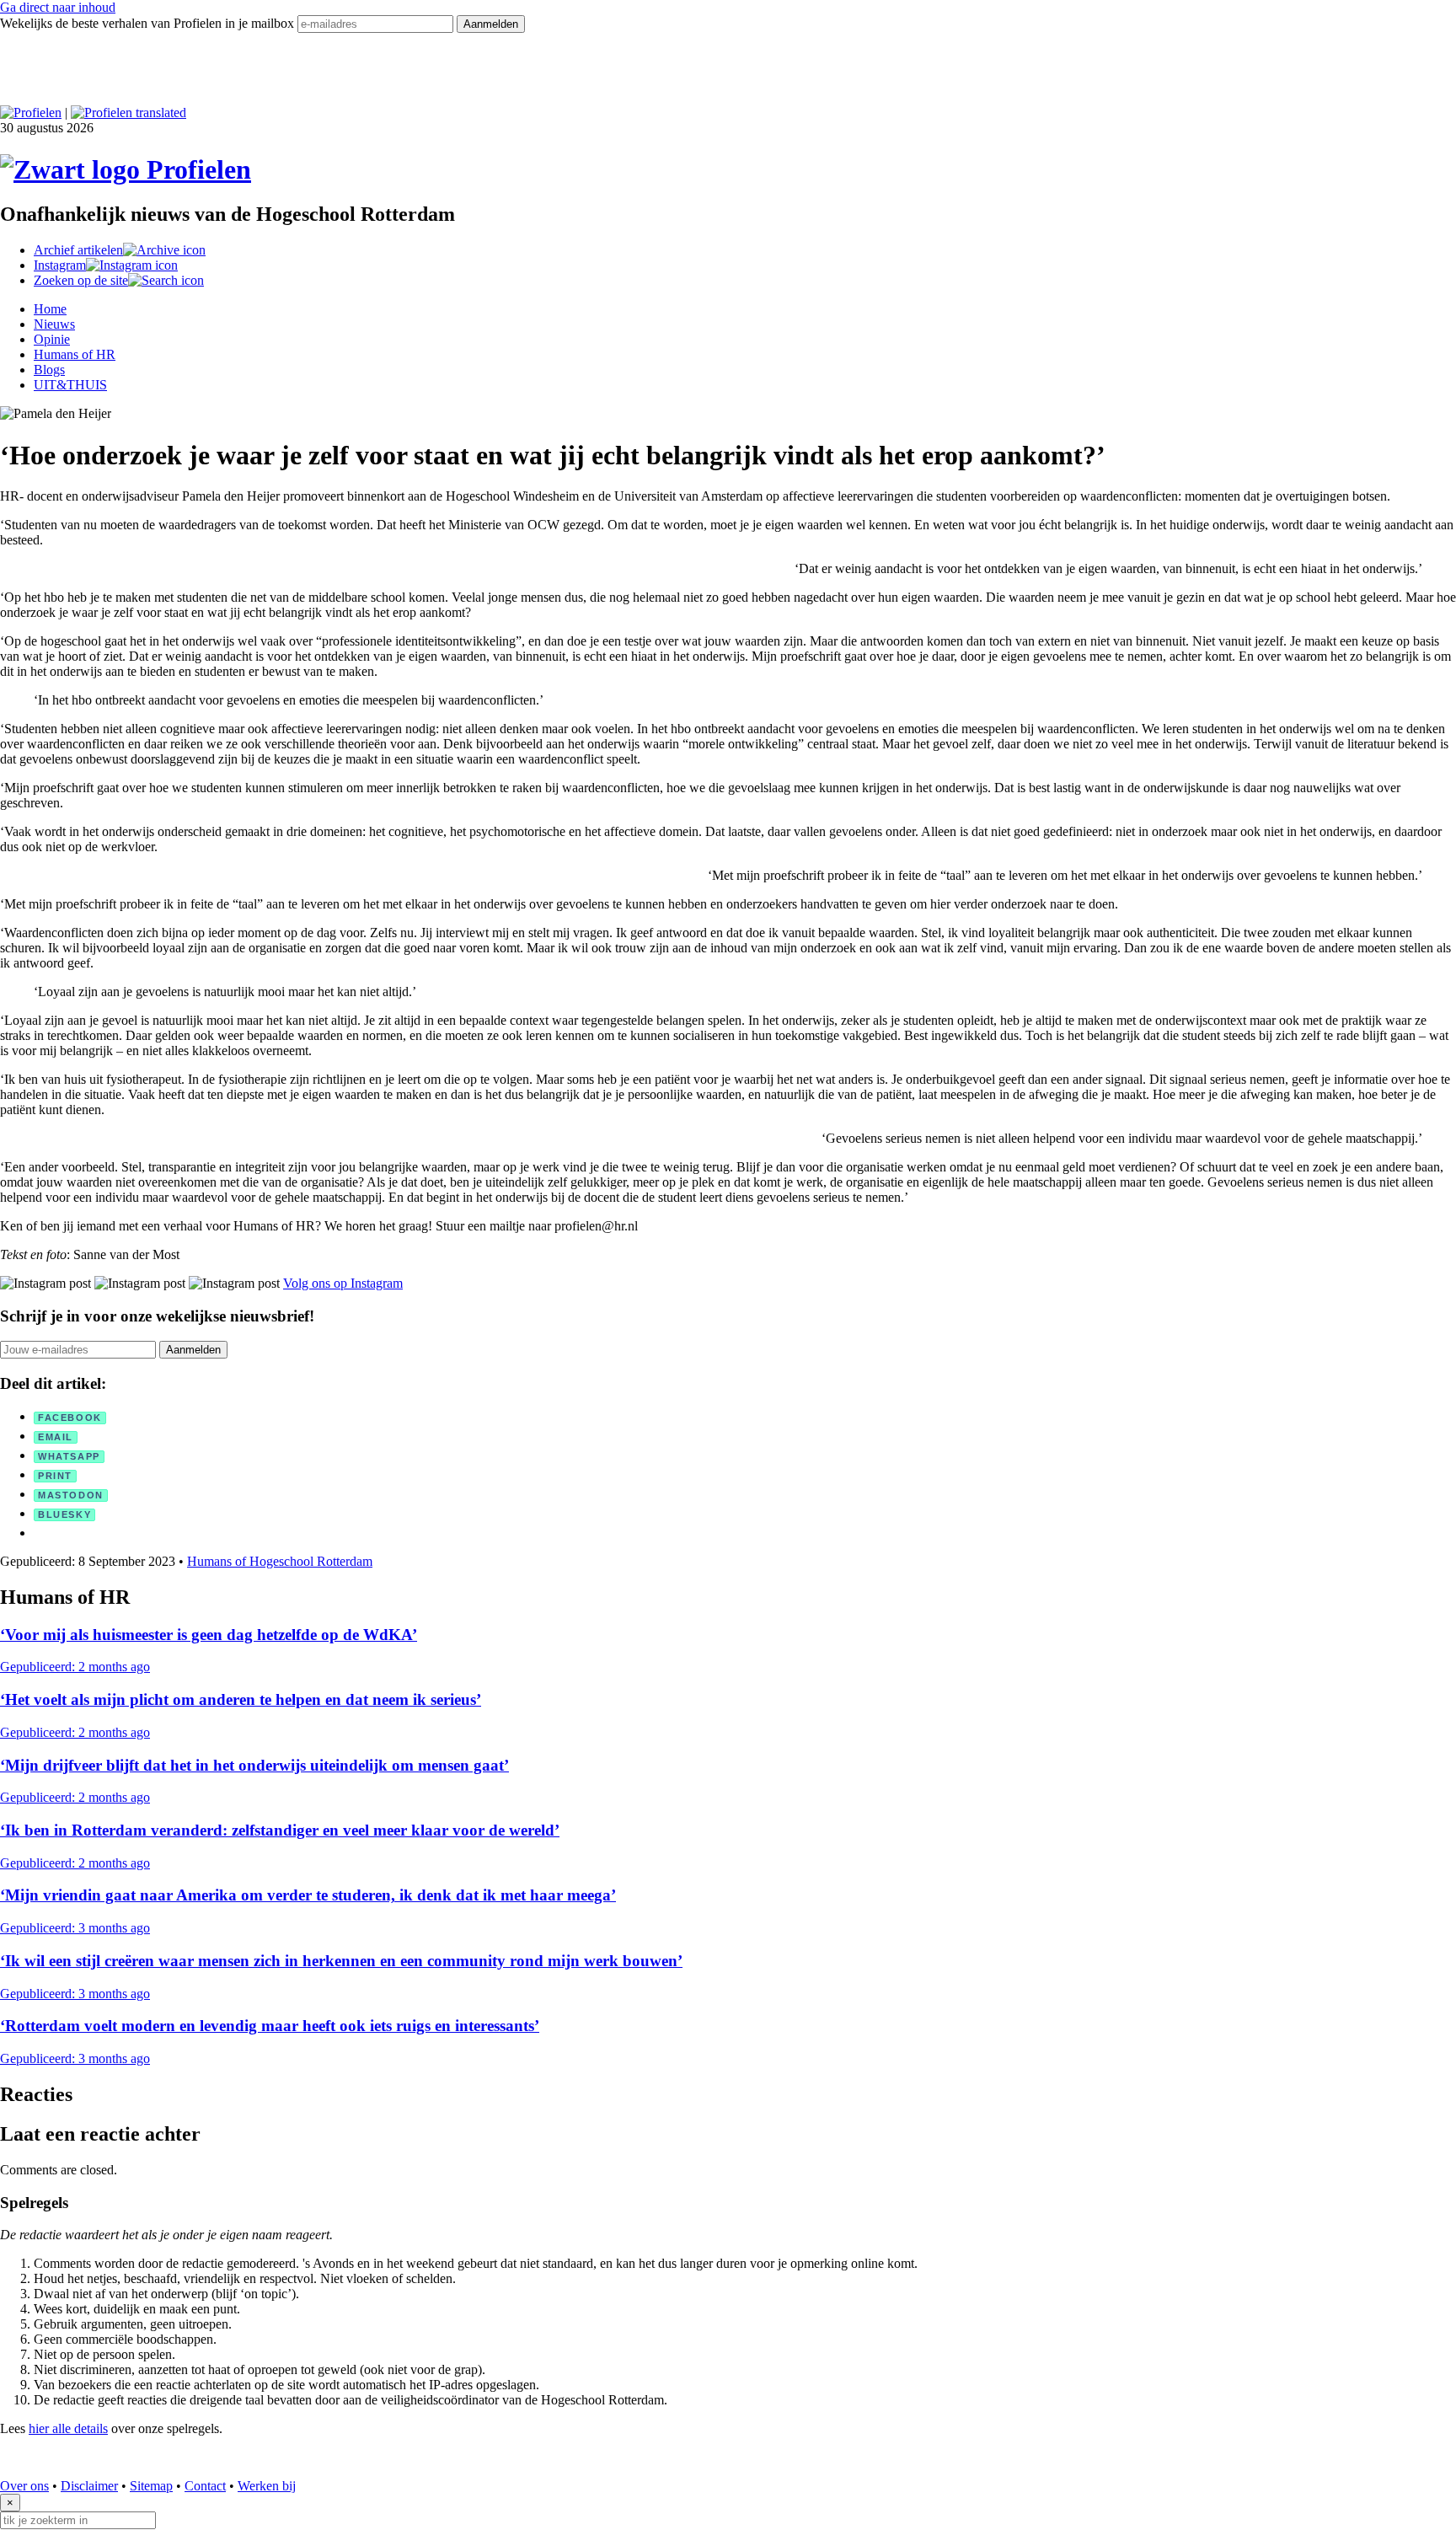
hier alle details (68, 2428)
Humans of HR (75, 354)
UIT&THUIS (70, 385)
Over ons (24, 2486)
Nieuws (54, 324)
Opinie (52, 339)
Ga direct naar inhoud (58, 7)
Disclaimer (89, 2486)
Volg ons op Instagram (343, 1283)
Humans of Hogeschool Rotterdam (280, 1561)
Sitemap (151, 2486)
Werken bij (267, 2486)
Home (50, 309)
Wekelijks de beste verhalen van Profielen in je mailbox (149, 23)
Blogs (49, 370)
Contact (205, 2486)
